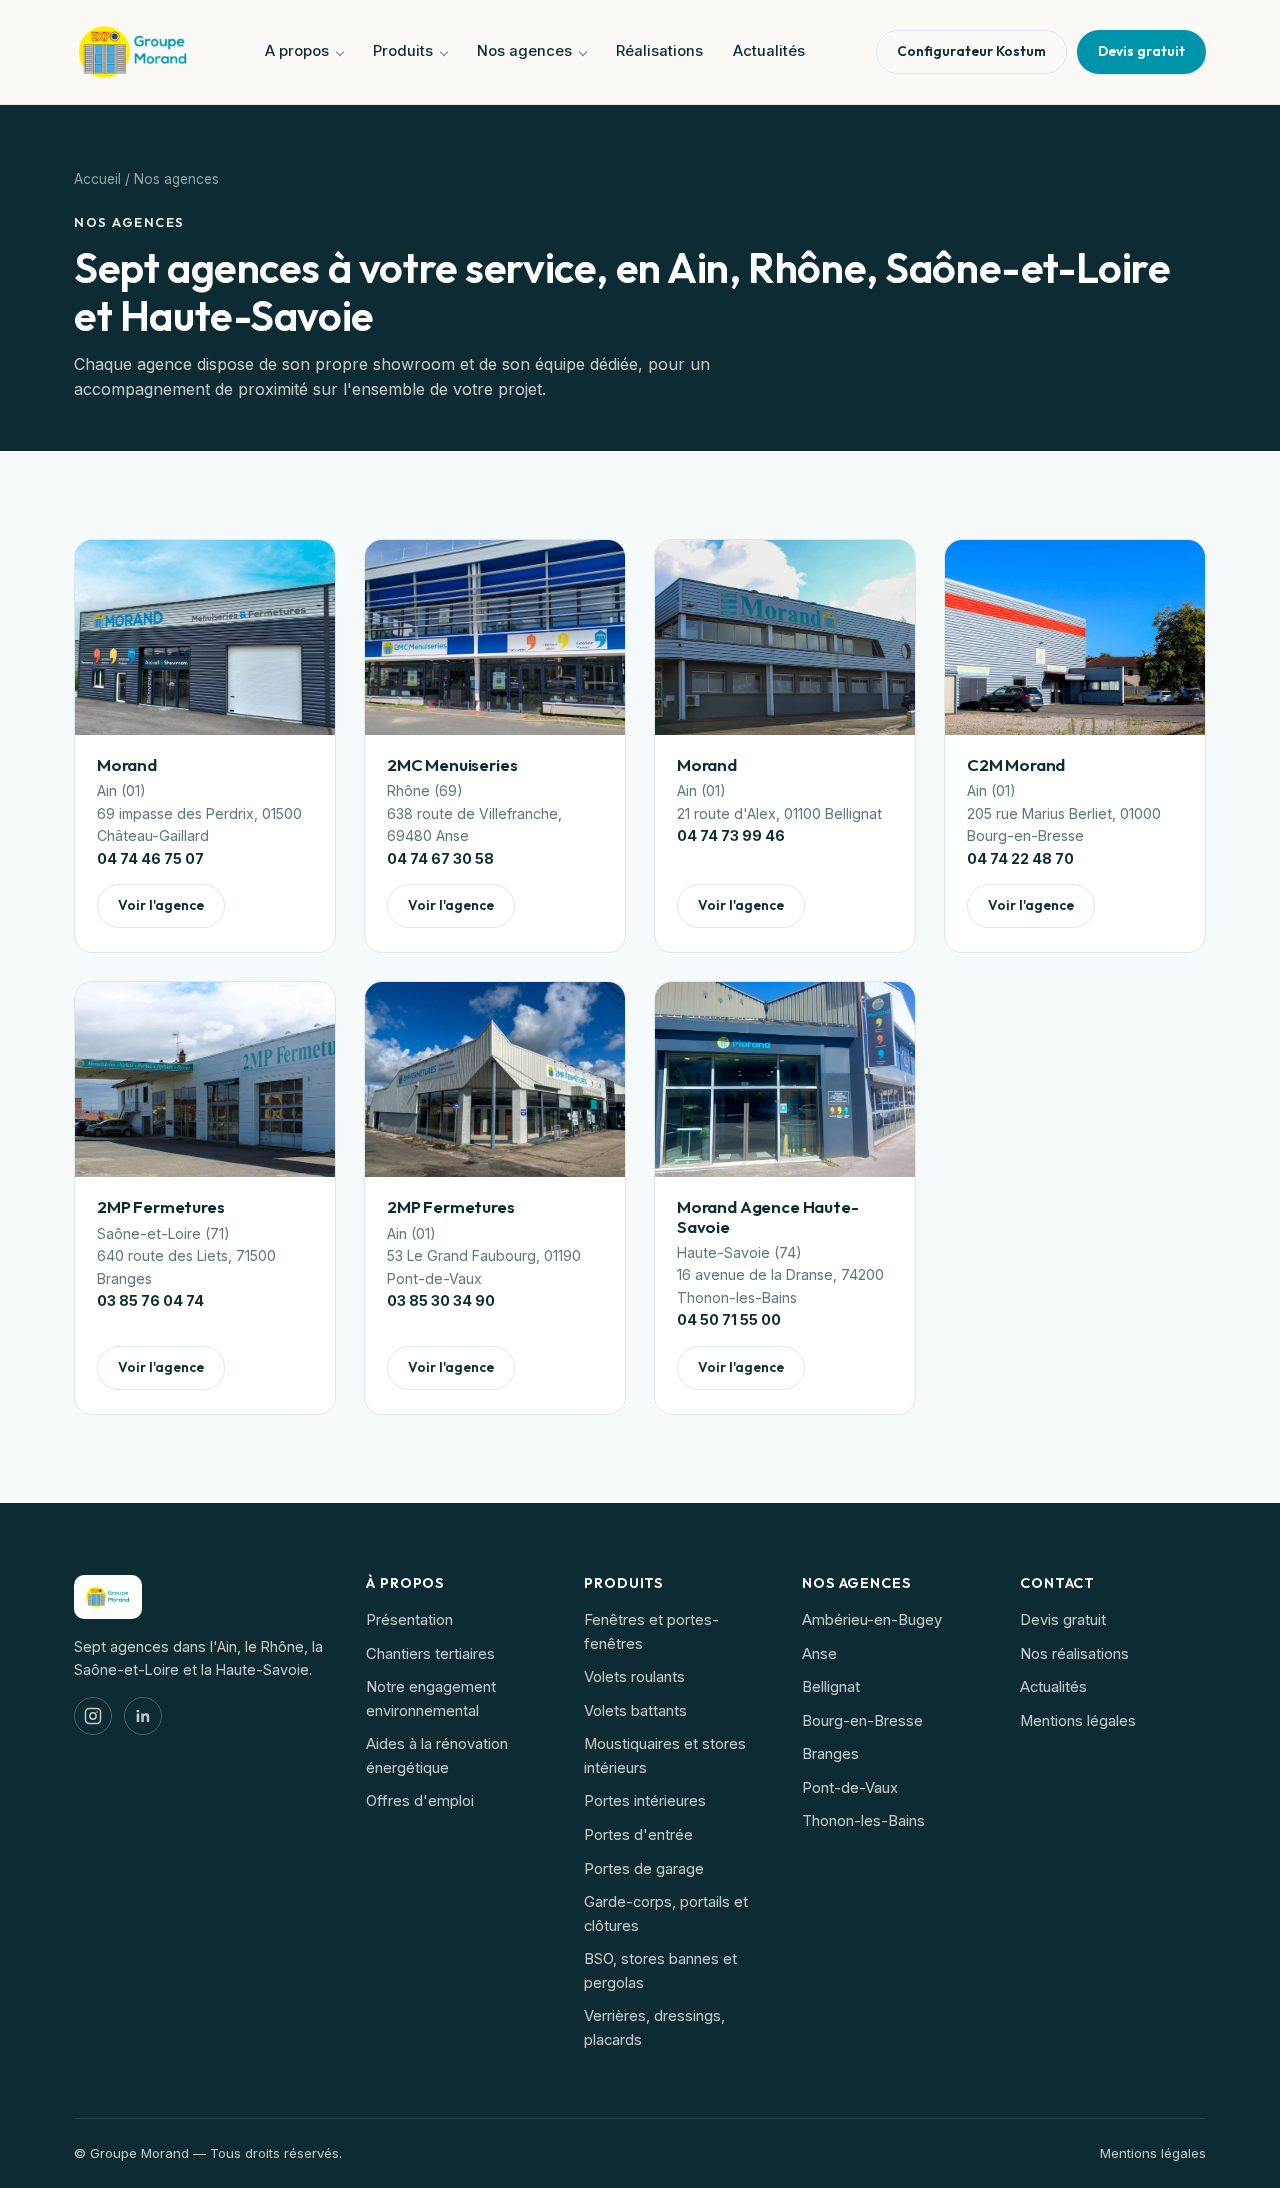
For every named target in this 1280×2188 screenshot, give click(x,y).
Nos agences (524, 51)
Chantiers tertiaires (430, 1654)
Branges (830, 1754)
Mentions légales (1078, 1721)
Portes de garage (644, 1869)
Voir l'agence (161, 905)
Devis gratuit (1063, 1620)
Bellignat (831, 1687)
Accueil (97, 179)
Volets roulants (634, 1677)
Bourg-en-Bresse (862, 1721)
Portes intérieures (645, 1801)
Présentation (409, 1620)
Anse (819, 1654)
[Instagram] (93, 1716)
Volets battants (635, 1711)
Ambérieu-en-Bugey (872, 1620)
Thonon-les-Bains (863, 1821)
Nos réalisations (1074, 1654)
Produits (403, 51)
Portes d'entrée (638, 1835)
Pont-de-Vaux (850, 1788)
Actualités (769, 51)
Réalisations (659, 51)
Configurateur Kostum (971, 51)
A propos (297, 51)
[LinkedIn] (143, 1716)
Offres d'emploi (420, 1801)
